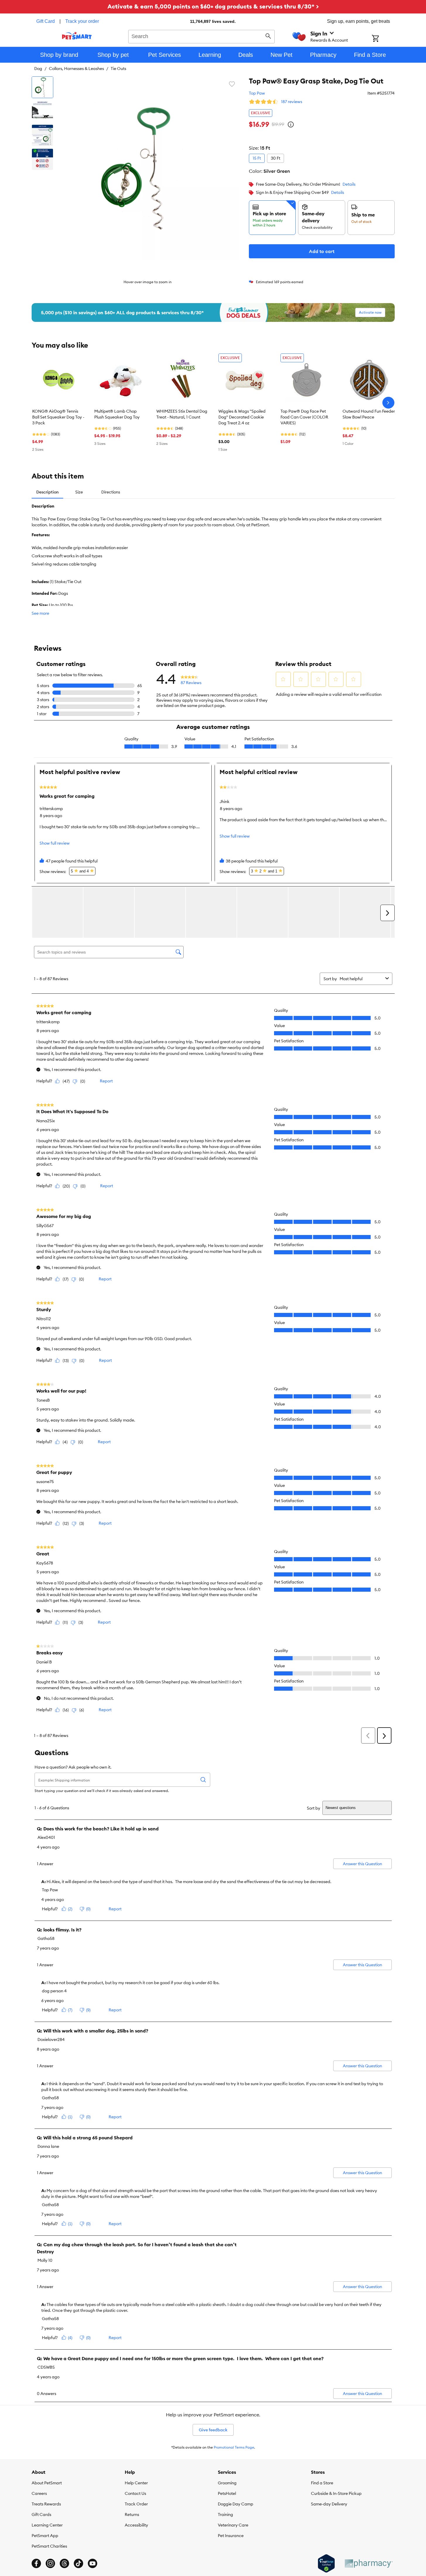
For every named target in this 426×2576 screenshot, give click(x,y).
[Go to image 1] (42, 87)
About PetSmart (47, 2483)
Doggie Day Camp (236, 2504)
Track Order (136, 2504)
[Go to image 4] (42, 159)
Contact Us (135, 2493)
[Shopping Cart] (383, 39)
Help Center (136, 2483)
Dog (38, 69)
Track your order (82, 21)
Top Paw (257, 93)
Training (225, 2514)
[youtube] (93, 2563)
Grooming (227, 2483)
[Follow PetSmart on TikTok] (78, 2563)
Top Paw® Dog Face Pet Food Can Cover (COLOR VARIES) (304, 417)
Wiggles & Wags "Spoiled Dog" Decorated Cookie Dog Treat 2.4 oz (242, 417)
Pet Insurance (231, 2536)
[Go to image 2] (42, 111)
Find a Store (322, 2483)
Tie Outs (118, 69)
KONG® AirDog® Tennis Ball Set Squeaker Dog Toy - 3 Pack (58, 417)
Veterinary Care (233, 2525)
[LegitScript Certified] (326, 2563)
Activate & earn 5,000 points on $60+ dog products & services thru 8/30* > (213, 6)
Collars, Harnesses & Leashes (76, 69)
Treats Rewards (46, 2504)
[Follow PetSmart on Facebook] (36, 2563)
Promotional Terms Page (234, 2447)
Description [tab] (47, 492)
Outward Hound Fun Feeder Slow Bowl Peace (369, 414)
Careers (39, 2493)
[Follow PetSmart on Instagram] (50, 2563)
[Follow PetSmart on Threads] (64, 2563)
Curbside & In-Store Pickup (336, 2493)
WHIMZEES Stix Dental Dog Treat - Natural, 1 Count (182, 414)
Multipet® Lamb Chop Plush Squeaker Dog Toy (117, 414)
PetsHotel (227, 2493)
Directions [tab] (111, 492)
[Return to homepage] (77, 36)
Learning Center (47, 2525)
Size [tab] (79, 492)
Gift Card (46, 21)
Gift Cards (41, 2514)
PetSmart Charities (49, 2546)
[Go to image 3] (42, 135)
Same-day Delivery (329, 2504)
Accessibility (136, 2525)
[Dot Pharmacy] (368, 2564)
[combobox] (202, 36)
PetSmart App (45, 2536)
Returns (132, 2514)
